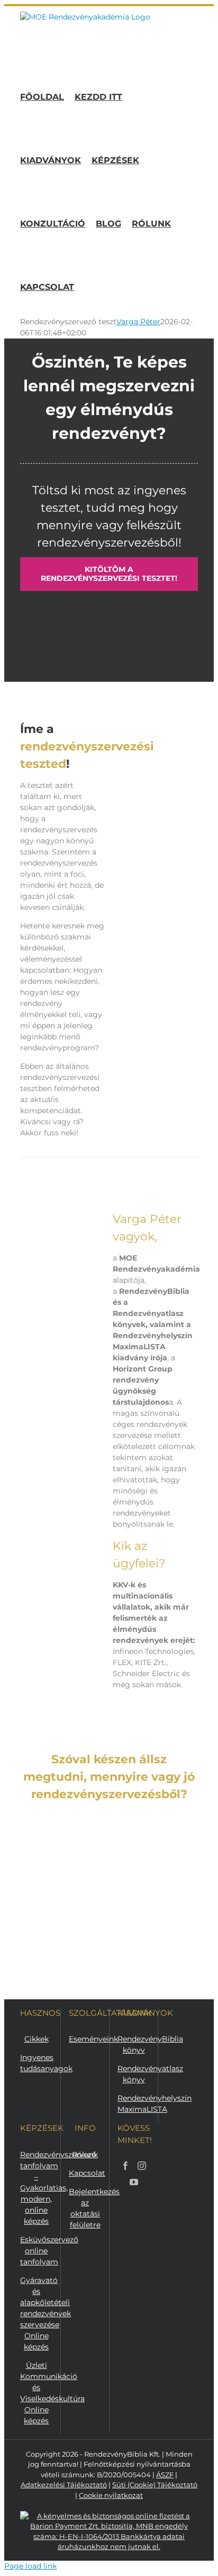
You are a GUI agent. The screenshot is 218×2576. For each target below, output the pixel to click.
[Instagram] (142, 2166)
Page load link (30, 2566)
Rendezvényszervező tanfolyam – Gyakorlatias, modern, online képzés (58, 2188)
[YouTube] (134, 2182)
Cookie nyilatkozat (111, 2495)
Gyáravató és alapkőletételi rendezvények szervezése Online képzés (46, 2314)
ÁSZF (165, 2475)
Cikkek (37, 2039)
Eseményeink (93, 2039)
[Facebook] (125, 2166)
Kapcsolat (87, 2173)
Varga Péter (138, 322)
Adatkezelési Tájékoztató (64, 2485)
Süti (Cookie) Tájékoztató (155, 2485)
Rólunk (85, 2155)
